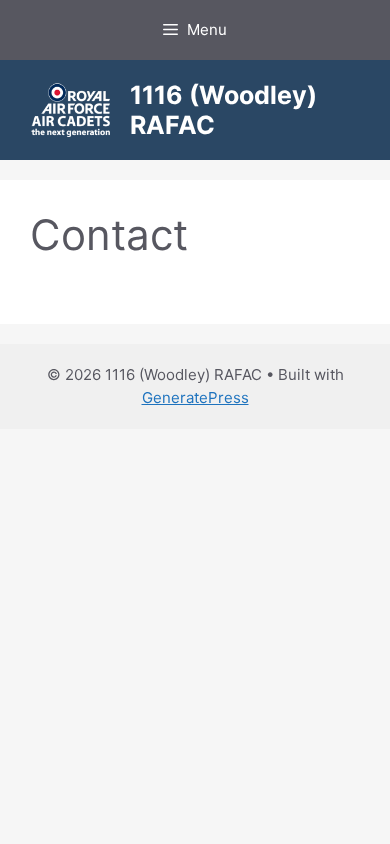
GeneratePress (195, 397)
